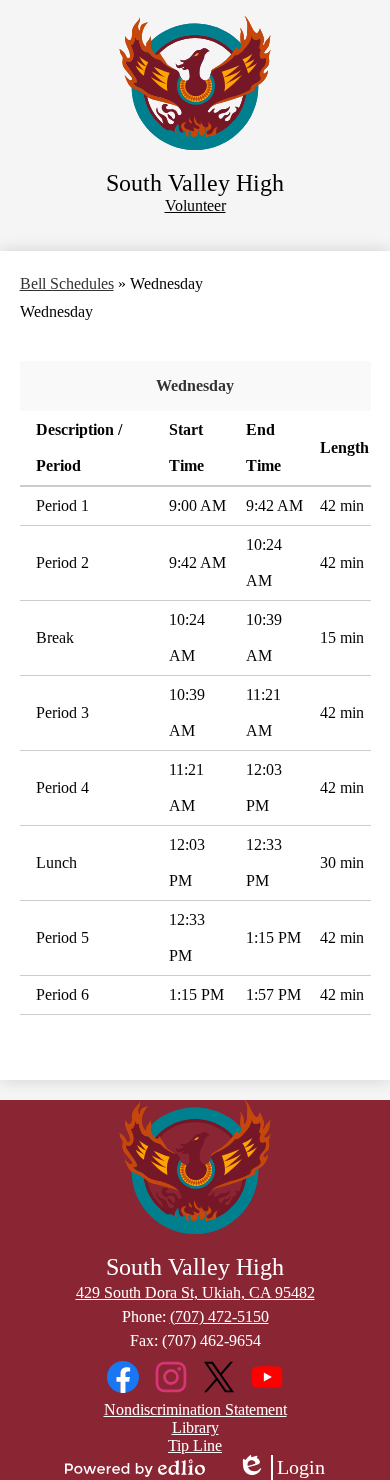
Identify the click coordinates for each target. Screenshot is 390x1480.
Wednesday (195, 385)
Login (281, 1468)
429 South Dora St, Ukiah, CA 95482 (195, 1292)
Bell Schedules (67, 283)
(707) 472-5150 (219, 1316)
